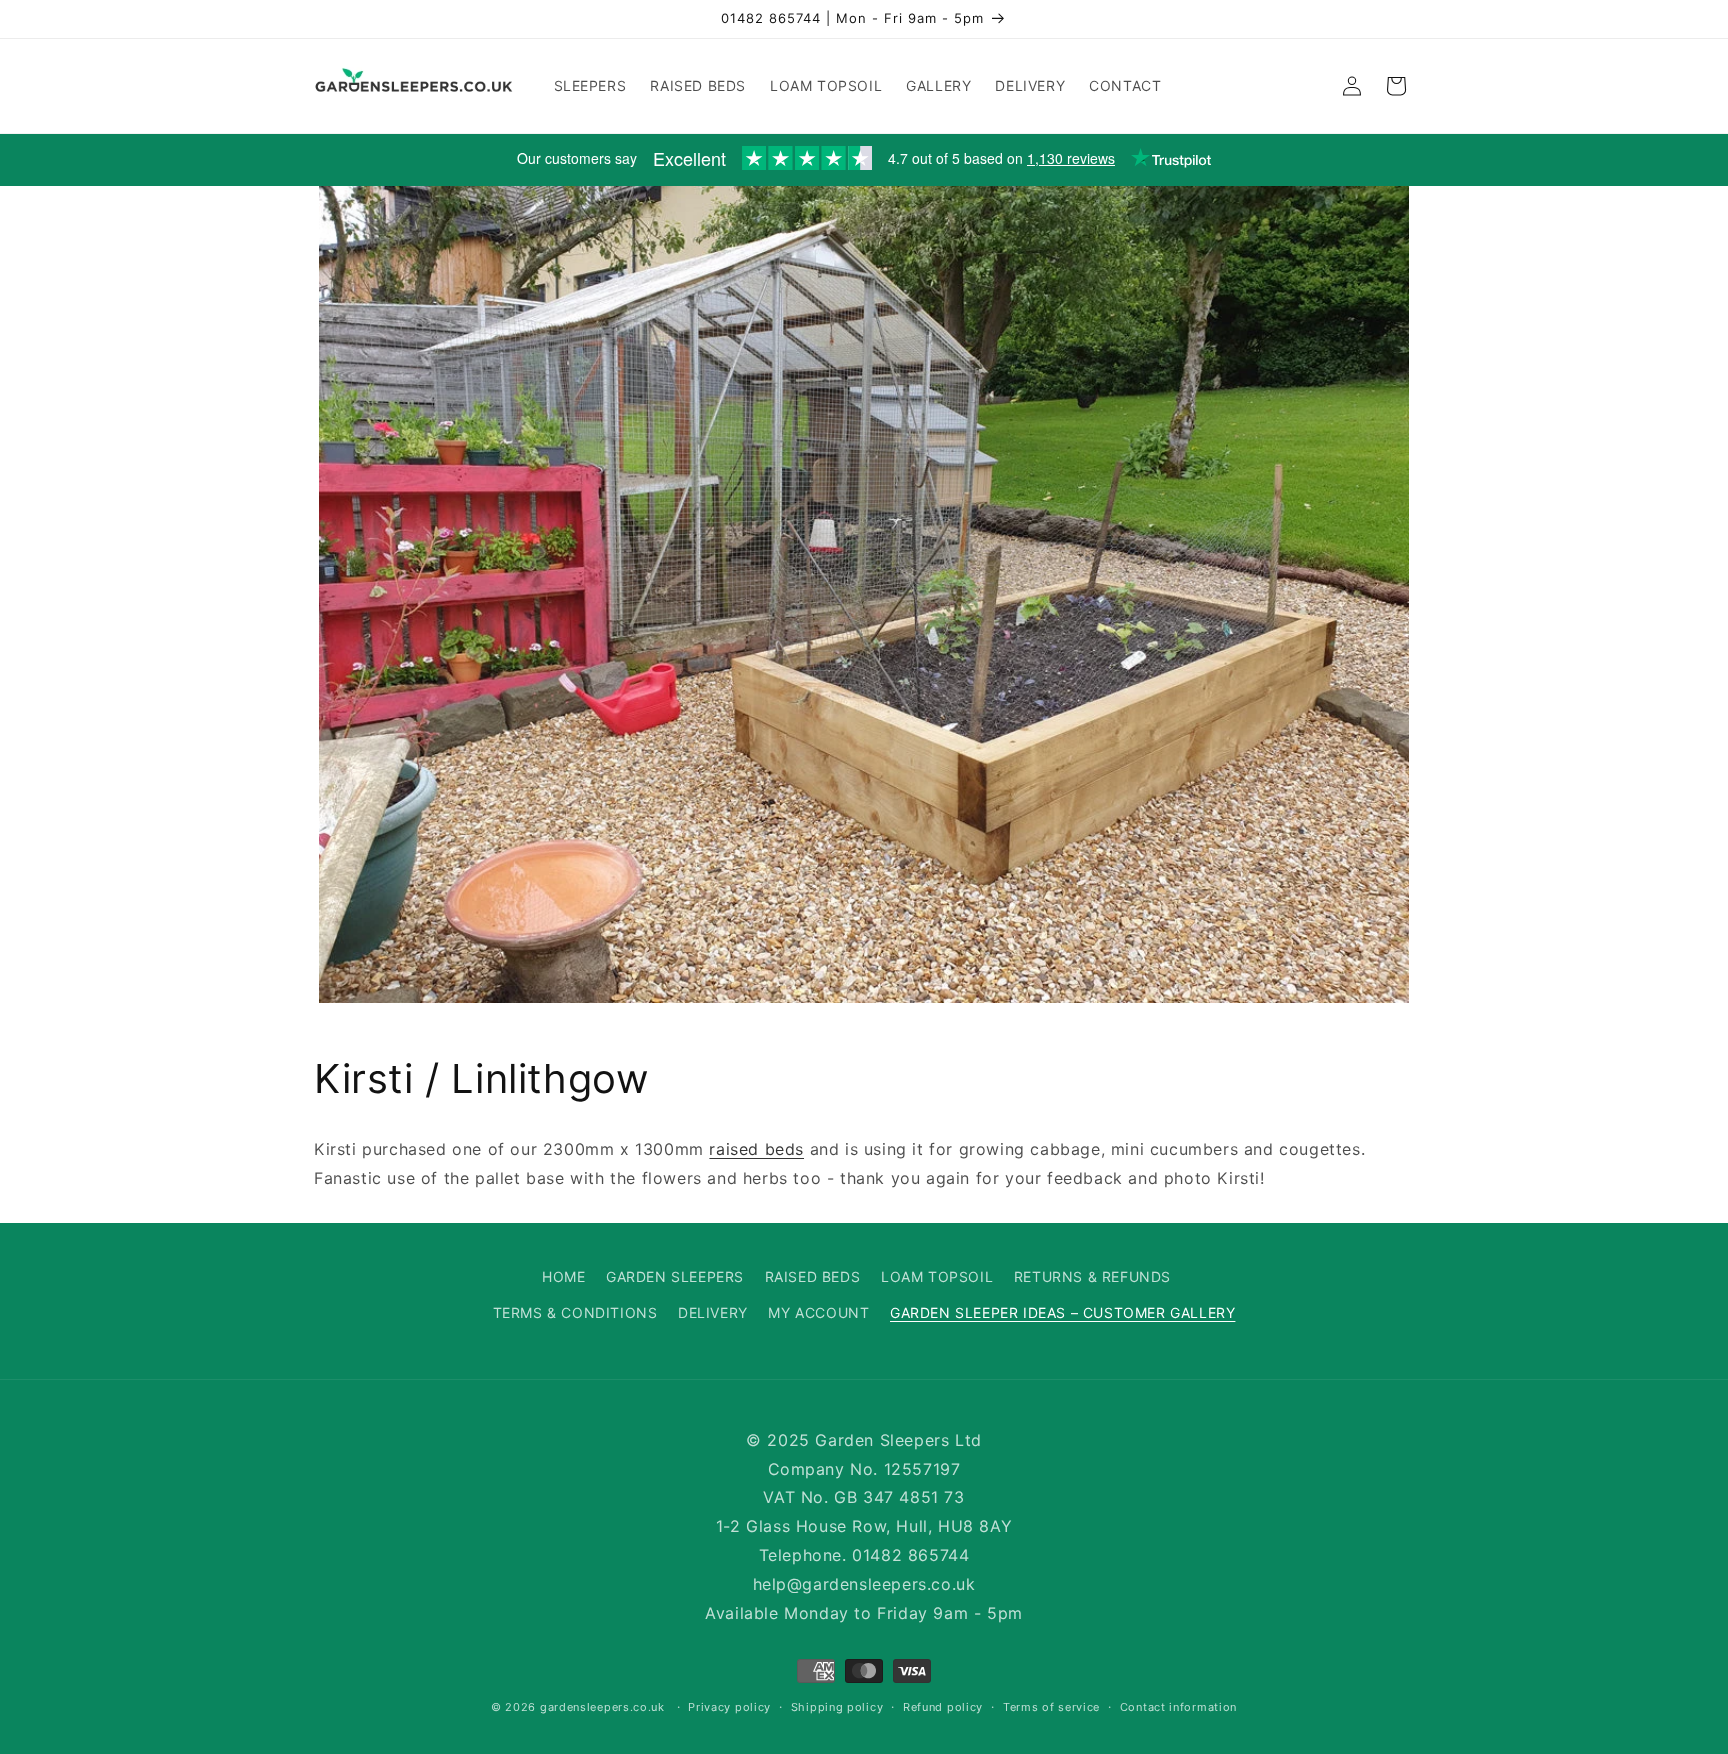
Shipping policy (837, 1707)
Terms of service (1051, 1707)
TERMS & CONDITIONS (575, 1311)
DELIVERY (713, 1311)
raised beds (756, 1149)
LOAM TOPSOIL (937, 1276)
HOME (563, 1276)
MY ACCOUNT (818, 1311)
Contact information (1178, 1707)
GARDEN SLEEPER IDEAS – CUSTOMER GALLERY (1062, 1311)
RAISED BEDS (813, 1276)
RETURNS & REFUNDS (1092, 1276)
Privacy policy (729, 1707)
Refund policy (943, 1707)
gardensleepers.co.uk (602, 1708)
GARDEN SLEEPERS (675, 1276)
